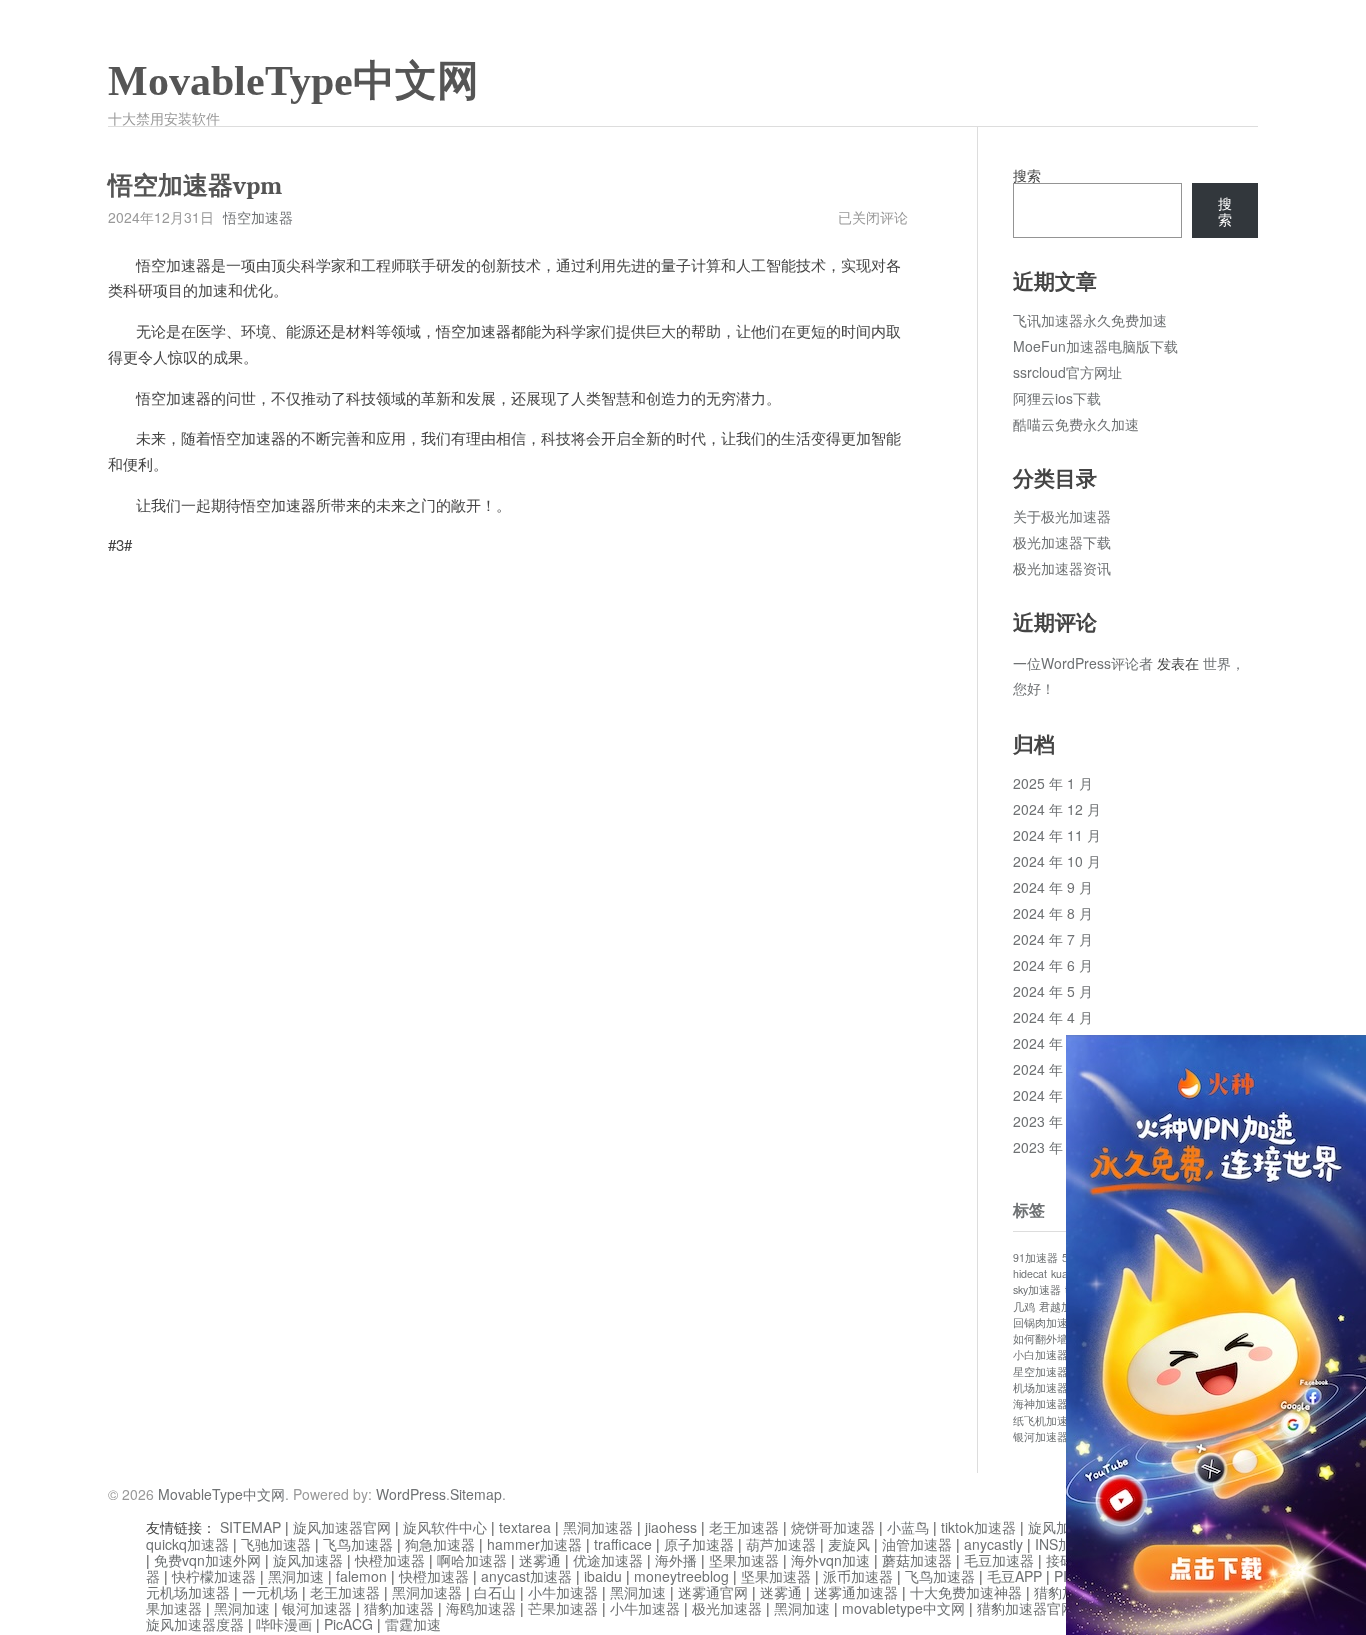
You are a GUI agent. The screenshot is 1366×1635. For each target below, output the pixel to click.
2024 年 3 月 (1053, 1043)
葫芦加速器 (781, 1544)
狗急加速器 (440, 1544)
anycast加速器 (526, 1576)
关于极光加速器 (1062, 516)
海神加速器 (1040, 1403)
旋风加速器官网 (342, 1527)
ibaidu (603, 1576)
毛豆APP (1014, 1576)
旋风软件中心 (445, 1527)
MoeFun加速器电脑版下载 (1095, 346)
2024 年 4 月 (1053, 1017)
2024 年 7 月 (1053, 939)
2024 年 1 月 (1053, 1095)
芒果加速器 (563, 1608)
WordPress (411, 1494)
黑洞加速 (296, 1576)
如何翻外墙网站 (1051, 1338)
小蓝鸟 (908, 1527)
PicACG (348, 1624)
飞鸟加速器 (358, 1544)
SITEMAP (250, 1527)
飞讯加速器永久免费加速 (1090, 320)
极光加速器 (727, 1608)
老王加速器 (744, 1527)
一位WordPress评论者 (1083, 663)
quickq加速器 (187, 1544)
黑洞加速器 (598, 1527)
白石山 (495, 1592)
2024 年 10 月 (1057, 861)
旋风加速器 (308, 1560)
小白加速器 (1040, 1354)
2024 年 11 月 (1057, 835)
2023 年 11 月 (1057, 1147)
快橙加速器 (390, 1560)
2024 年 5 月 (1053, 991)
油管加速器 (917, 1544)
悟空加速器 (258, 217)
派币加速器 (858, 1576)
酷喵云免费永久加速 (1076, 424)
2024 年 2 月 (1053, 1069)
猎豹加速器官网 (1026, 1608)
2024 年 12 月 (1057, 809)
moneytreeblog (681, 1576)
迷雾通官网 (713, 1592)
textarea (525, 1527)
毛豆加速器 (999, 1560)
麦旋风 (849, 1544)
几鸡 (1024, 1306)
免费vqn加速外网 (207, 1560)
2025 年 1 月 (1053, 783)
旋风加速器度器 (195, 1624)
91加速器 (1035, 1257)
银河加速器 (1040, 1436)
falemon (361, 1576)
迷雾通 (540, 1560)
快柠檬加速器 (214, 1576)
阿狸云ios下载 (1057, 398)
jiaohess (671, 1527)
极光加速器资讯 (1062, 568)
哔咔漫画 (284, 1624)
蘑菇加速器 (917, 1560)
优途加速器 (608, 1560)
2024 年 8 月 (1053, 913)
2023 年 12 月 (1057, 1121)
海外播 (676, 1560)
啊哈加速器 (472, 1560)
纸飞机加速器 (1046, 1420)
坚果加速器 (744, 1560)
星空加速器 (1040, 1371)
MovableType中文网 (293, 81)
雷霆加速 (413, 1624)
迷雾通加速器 (856, 1592)
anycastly (993, 1544)
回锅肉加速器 (1046, 1322)
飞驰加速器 (276, 1544)
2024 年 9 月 (1053, 887)
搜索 (1027, 175)
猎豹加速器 (399, 1608)
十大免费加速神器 (966, 1592)
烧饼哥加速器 (833, 1527)
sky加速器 (1037, 1289)
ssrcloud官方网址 (1067, 372)
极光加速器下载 (1062, 542)
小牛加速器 (563, 1592)
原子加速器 (699, 1544)
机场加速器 (1040, 1387)
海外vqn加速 (830, 1560)
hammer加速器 (534, 1544)
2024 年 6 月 (1053, 965)
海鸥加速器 (481, 1608)
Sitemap (476, 1494)
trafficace (623, 1544)
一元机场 (270, 1592)
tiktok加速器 (978, 1527)
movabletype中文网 (903, 1608)
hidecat (1030, 1273)
